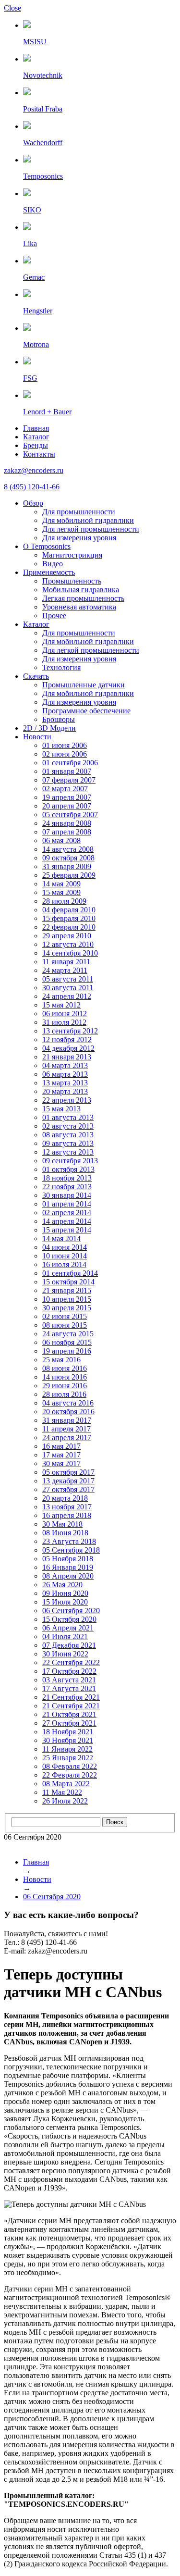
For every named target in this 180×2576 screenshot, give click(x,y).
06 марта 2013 (65, 1074)
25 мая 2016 (61, 1360)
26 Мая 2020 (62, 1585)
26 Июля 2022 (65, 1801)
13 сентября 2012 (70, 1031)
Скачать (36, 676)
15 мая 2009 (61, 892)
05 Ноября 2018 (68, 1559)
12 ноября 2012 (67, 1039)
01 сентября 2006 (70, 763)
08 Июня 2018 (65, 1533)
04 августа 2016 (68, 1403)
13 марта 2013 (65, 1083)
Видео (53, 564)
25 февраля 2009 (69, 875)
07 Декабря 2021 (69, 1645)
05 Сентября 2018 (71, 1550)
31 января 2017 (67, 1420)
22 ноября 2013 (67, 1187)
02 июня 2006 (65, 754)
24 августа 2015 (68, 1334)
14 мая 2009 (61, 884)
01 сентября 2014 (70, 1273)
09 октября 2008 (68, 858)
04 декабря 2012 (68, 1048)
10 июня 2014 (65, 1256)
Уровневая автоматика (79, 607)
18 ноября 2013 (67, 1178)
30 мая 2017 (61, 1463)
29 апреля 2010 (67, 936)
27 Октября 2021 (69, 1723)
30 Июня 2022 (65, 1654)
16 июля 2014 (64, 1264)
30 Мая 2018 (62, 1524)
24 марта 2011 (65, 970)
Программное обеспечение (86, 711)
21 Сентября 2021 (71, 1697)
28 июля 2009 (64, 901)
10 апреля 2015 (67, 1299)
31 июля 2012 (64, 1022)
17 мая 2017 (61, 1455)
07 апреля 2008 (67, 832)
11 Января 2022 (67, 1749)
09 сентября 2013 (70, 1161)
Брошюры (59, 719)
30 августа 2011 (68, 988)
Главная (36, 428)
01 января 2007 (67, 771)
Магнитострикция (72, 555)
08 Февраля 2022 (70, 1766)
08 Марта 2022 (66, 1784)
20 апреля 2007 (67, 806)
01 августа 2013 (68, 1117)
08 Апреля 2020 (68, 1576)
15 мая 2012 (61, 1005)
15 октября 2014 (68, 1282)
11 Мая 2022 (62, 1792)
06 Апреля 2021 (68, 1628)
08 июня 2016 (65, 1368)
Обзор (33, 503)
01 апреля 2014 (67, 1204)
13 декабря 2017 (68, 1481)
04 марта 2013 (65, 1065)
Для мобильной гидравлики (88, 520)
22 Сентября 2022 (71, 1662)
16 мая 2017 (61, 1446)
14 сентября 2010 (70, 953)
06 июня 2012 (65, 1014)
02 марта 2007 (65, 789)
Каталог (36, 437)
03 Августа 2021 (69, 1680)
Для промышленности (79, 512)
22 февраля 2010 (69, 927)
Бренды (36, 445)
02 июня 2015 (65, 1316)
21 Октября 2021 (69, 1714)
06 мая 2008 (61, 840)
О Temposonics (47, 546)
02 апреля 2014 (67, 1213)
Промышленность (72, 581)
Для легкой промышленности (91, 529)
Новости (37, 737)
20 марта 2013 (65, 1091)
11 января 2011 (66, 962)
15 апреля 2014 (67, 1230)
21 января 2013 (67, 1057)
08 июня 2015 (65, 1325)
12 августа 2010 (68, 944)
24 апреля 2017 (67, 1437)
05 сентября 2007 (70, 815)
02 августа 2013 (68, 1126)
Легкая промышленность (83, 598)
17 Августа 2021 (69, 1688)
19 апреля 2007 (67, 797)
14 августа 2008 (68, 849)
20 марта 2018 (65, 1498)
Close (12, 8)
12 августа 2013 (68, 1152)
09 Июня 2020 (65, 1593)
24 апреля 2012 (67, 996)
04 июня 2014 (65, 1247)
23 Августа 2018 (69, 1541)
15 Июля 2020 (65, 1602)
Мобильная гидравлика (81, 590)
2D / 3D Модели (49, 728)
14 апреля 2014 (67, 1221)
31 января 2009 (67, 866)
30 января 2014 (67, 1195)
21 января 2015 (67, 1290)
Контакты (39, 454)
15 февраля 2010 (69, 918)
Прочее (54, 616)
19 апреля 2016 (67, 1351)
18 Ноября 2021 (68, 1732)
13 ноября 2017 (67, 1507)
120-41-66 (32, 487)
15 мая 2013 (61, 1109)
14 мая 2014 (61, 1238)
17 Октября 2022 (69, 1671)
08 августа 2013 (68, 1135)
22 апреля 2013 (67, 1100)
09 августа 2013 (68, 1143)
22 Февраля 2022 (70, 1775)
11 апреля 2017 (66, 1429)
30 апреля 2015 (67, 1308)
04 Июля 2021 (65, 1636)
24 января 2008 (67, 823)
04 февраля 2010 (69, 910)
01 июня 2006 (65, 745)
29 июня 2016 (65, 1386)
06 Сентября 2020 (71, 1611)
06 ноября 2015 (67, 1342)
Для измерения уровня (79, 538)
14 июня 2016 (65, 1377)
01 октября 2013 (68, 1169)
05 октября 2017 (68, 1472)
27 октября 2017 (68, 1489)
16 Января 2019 (68, 1567)
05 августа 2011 (68, 979)
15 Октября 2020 (69, 1619)
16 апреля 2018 (67, 1515)
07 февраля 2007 (69, 780)
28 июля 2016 (64, 1394)
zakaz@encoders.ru (34, 470)
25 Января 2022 (68, 1758)
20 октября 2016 (68, 1412)
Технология (61, 667)
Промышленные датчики (84, 685)
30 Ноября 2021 (68, 1740)
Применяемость (49, 572)
